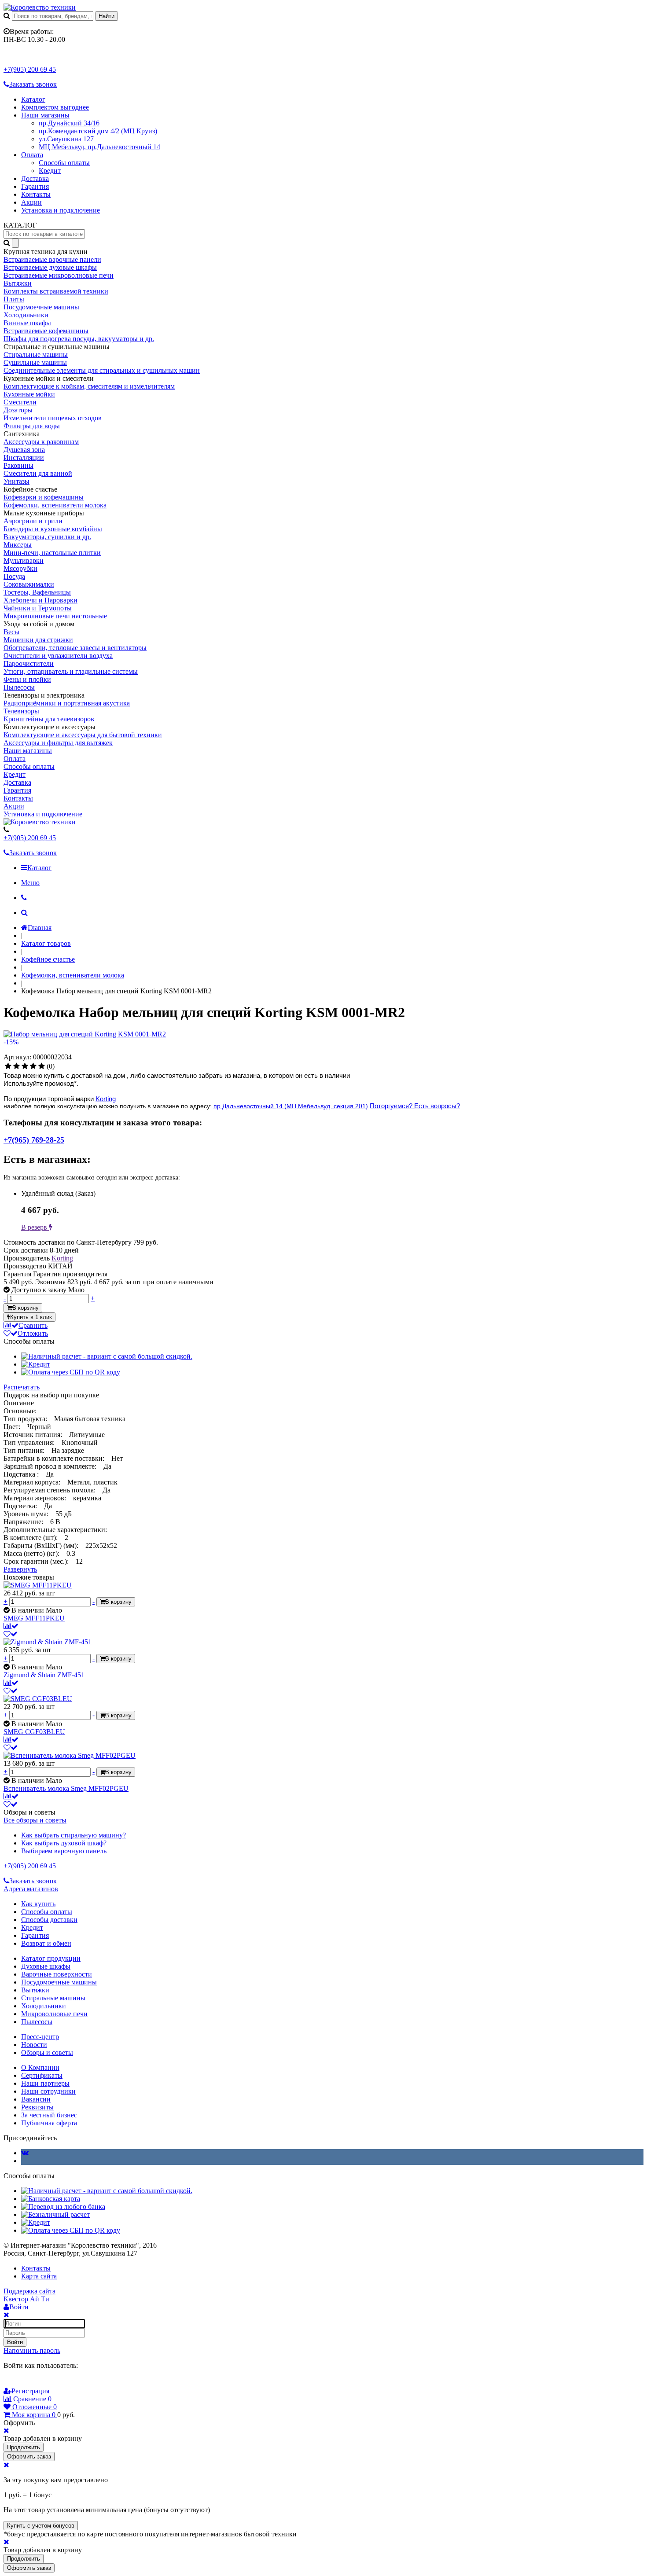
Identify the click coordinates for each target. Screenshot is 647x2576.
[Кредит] (36, 1364)
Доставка (35, 178)
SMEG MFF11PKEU (34, 1618)
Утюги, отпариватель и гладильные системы (71, 671)
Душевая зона (24, 450)
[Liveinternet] (33, 2382)
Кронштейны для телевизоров (49, 719)
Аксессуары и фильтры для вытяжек (58, 743)
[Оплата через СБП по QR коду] (71, 1372)
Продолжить (24, 2447)
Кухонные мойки (29, 394)
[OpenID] (58, 2382)
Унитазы (17, 481)
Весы (11, 632)
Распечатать (22, 1387)
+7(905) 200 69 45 (30, 69)
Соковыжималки (29, 584)
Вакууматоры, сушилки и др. (47, 537)
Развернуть (20, 1569)
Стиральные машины (36, 355)
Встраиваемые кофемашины (46, 331)
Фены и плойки (27, 679)
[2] (17, 1066)
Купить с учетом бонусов (41, 2526)
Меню (30, 883)
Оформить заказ (29, 2457)
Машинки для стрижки (38, 640)
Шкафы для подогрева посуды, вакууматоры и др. (79, 339)
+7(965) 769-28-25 (34, 1140)
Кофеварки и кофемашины (44, 497)
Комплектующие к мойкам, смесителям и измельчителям (89, 386)
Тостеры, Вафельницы (37, 592)
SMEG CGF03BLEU (34, 1732)
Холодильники (26, 315)
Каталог (33, 99)
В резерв (35, 1227)
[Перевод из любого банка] (63, 2207)
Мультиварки (24, 560)
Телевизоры (21, 711)
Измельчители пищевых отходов (53, 418)
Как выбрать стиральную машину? (74, 1835)
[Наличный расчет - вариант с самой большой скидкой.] (107, 1356)
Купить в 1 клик (31, 1317)
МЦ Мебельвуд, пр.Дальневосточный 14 (99, 147)
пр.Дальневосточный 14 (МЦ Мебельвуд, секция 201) (291, 1106)
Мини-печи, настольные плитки (52, 553)
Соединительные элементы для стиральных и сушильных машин (102, 370)
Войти (15, 2342)
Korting (106, 1099)
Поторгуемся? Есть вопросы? (415, 1106)
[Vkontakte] (25, 2153)
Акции (31, 202)
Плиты (14, 299)
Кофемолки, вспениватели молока (55, 505)
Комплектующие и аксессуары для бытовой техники (83, 735)
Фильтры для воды (32, 426)
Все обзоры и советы (35, 1820)
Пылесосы (19, 687)
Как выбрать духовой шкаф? (64, 1843)
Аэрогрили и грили (33, 521)
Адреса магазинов (31, 1889)
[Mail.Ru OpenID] (21, 2382)
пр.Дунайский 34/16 (69, 123)
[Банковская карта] (51, 2199)
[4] (33, 1066)
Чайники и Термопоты (38, 608)
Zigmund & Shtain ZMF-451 (44, 1675)
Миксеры (18, 545)
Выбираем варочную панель (64, 1851)
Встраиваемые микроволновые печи (59, 275)
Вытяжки (18, 283)
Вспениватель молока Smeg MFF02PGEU (66, 1788)
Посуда (14, 576)
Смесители (20, 402)
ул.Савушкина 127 (66, 139)
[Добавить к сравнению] (11, 1626)
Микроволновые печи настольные (55, 616)
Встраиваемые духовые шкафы (50, 267)
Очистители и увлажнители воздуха (58, 656)
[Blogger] (46, 2382)
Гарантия (35, 186)
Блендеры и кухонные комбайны (53, 529)
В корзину (26, 1308)
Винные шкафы (27, 323)
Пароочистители (29, 663)
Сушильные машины (35, 362)
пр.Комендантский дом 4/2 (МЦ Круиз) (98, 131)
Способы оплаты (64, 163)
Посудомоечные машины (41, 307)
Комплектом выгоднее (55, 107)
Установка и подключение (61, 210)
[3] (25, 1066)
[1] (8, 1066)
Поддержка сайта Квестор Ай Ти (29, 2295)
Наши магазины (45, 115)
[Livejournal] (9, 2382)
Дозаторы (18, 410)
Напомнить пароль (32, 2350)
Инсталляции (24, 458)
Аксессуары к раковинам (41, 442)
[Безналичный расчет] (55, 2214)
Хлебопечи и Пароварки (40, 600)
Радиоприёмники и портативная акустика (67, 703)
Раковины (18, 465)
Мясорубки (20, 568)
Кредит (50, 171)
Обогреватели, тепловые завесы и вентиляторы (75, 648)
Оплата (32, 155)
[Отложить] (11, 1634)
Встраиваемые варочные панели (52, 259)
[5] (42, 1066)
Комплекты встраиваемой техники (56, 291)
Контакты (36, 194)
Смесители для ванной (38, 473)
